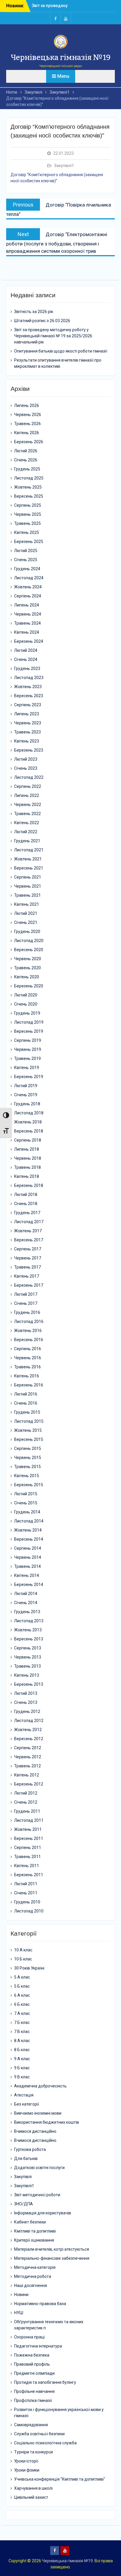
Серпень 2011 (28, 1848)
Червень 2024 (28, 614)
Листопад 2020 (29, 941)
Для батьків (26, 2159)
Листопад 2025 (29, 478)
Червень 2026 (28, 415)
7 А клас (22, 2013)
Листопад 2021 (29, 850)
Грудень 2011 (27, 1811)
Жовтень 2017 (28, 1231)
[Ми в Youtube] (66, 18)
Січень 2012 (26, 1802)
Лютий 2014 (26, 1594)
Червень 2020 (28, 959)
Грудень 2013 (27, 1612)
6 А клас (22, 1995)
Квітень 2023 (27, 741)
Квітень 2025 (27, 532)
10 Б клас (23, 1959)
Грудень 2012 (27, 1711)
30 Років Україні (29, 1968)
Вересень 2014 (29, 1539)
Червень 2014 (28, 1557)
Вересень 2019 (29, 1031)
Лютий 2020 (26, 995)
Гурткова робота (30, 2149)
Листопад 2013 (29, 1621)
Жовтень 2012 (28, 1730)
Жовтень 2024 (28, 587)
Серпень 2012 (28, 1748)
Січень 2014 (26, 1603)
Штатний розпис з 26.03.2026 (42, 321)
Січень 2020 (26, 1004)
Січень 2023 (26, 768)
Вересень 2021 (29, 868)
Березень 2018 (29, 1185)
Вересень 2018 (29, 1131)
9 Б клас (22, 2068)
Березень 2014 (29, 1585)
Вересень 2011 (29, 1838)
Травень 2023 (27, 732)
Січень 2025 (26, 560)
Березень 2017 (29, 1285)
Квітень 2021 (27, 904)
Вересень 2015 (29, 1439)
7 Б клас (22, 2022)
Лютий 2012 (26, 1793)
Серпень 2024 (28, 596)
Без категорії (27, 2104)
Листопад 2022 (29, 777)
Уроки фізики (27, 2470)
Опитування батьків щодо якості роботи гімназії (61, 351)
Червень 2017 (28, 1258)
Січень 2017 (26, 1303)
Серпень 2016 (28, 1349)
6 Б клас (22, 2004)
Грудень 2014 (27, 1512)
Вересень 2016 (29, 1340)
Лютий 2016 (26, 1394)
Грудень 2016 (27, 1312)
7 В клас (22, 2032)
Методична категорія (35, 2267)
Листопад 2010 (29, 1911)
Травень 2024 (27, 623)
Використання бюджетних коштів (47, 2122)
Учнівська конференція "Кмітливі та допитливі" (60, 2479)
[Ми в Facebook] (56, 18)
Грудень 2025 (27, 469)
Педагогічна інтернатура (38, 2346)
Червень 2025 (28, 514)
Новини (21, 2295)
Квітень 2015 (27, 1476)
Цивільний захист (31, 2497)
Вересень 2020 (29, 950)
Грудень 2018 (27, 1104)
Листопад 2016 (29, 1321)
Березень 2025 (29, 542)
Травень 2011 (27, 1857)
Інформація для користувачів (43, 2213)
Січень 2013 (26, 1702)
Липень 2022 (27, 795)
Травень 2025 (27, 523)
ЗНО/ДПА (23, 2204)
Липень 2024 (27, 605)
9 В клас (22, 2077)
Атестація (24, 2095)
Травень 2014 (27, 1566)
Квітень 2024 (27, 632)
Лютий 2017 (26, 1294)
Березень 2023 (29, 750)
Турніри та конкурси (33, 2452)
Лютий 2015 (26, 1494)
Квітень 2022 (27, 823)
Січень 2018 (26, 1204)
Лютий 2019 (26, 1086)
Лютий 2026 (26, 451)
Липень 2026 (27, 405)
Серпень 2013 (28, 1648)
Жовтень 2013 (28, 1630)
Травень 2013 (27, 1666)
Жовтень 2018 (28, 1122)
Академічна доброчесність (40, 2086)
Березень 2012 (29, 1784)
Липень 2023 (27, 714)
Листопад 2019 (29, 1022)
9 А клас (22, 2059)
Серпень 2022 (28, 786)
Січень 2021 (26, 922)
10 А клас (23, 1950)
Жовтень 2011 (28, 1829)
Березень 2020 (29, 986)
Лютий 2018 (26, 1195)
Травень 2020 (27, 968)
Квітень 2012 (27, 1775)
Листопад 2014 (29, 1521)
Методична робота (33, 2276)
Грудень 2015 (27, 1412)
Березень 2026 (29, 442)
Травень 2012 (27, 1766)
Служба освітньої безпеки (39, 2434)
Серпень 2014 (28, 1548)
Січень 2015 (26, 1503)
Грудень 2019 (27, 1013)
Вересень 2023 (29, 696)
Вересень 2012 (29, 1739)
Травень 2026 (27, 424)
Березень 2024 (29, 641)
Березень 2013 (29, 1684)
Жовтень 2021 (28, 859)
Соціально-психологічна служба (45, 2443)
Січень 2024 (26, 659)
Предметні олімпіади (34, 2373)
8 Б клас (22, 2050)
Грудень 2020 (27, 932)
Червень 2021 (28, 886)
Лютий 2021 (26, 913)
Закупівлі (23, 2177)
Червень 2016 (28, 1358)
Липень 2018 (27, 1149)
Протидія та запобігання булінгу (45, 2382)
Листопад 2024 (29, 578)
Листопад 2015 (29, 1421)
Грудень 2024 (27, 569)
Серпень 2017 (28, 1249)
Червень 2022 (28, 805)
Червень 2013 (28, 1657)
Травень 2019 (27, 1058)
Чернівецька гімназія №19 (60, 57)
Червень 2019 (28, 1049)
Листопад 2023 (29, 678)
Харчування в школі (33, 2488)
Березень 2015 (29, 1485)
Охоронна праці (29, 2337)
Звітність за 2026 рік (52, 6)
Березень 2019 (29, 1077)
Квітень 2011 (27, 1866)
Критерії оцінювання (34, 2240)
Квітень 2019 (27, 1068)
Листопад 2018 (29, 1113)
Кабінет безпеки (30, 2222)
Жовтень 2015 (28, 1430)
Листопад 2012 (29, 1721)
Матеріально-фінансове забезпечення (52, 2258)
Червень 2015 (28, 1458)
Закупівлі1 (64, 166)
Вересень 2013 (29, 1639)
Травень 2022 (27, 814)
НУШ (19, 2313)
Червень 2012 (28, 1757)
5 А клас (22, 1977)
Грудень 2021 (27, 841)
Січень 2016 (26, 1403)
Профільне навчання (34, 2391)
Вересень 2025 (29, 496)
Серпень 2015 (28, 1448)
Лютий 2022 (26, 832)
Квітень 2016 (27, 1376)
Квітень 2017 (27, 1276)
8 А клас (22, 2041)
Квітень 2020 (27, 977)
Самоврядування (31, 2425)
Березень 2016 (29, 1385)
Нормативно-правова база (40, 2304)
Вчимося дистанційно (35, 2131)
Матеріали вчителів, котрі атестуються (52, 2249)
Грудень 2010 (27, 1902)
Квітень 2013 (27, 1675)
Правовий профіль (32, 2364)
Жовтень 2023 (28, 687)
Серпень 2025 (28, 505)
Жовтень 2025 (28, 487)
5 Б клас (22, 1986)
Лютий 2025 (26, 551)
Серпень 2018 (28, 1140)
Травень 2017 (27, 1267)
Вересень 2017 (29, 1240)
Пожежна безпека (32, 2355)
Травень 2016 (27, 1367)
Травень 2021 (27, 895)
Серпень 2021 (28, 877)
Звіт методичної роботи (37, 2195)
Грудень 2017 (27, 1213)
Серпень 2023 (28, 705)
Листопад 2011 (29, 1820)
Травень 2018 (27, 1167)
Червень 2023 (28, 723)
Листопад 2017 (29, 1222)
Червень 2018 (28, 1158)
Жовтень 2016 (28, 1331)
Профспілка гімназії (33, 2400)
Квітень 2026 (27, 433)
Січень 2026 (26, 460)
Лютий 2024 (26, 650)
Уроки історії (26, 2461)
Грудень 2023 (27, 669)
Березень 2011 (29, 1875)
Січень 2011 (26, 1893)
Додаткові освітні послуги (39, 2168)
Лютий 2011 (26, 1884)
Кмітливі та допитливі (35, 2231)
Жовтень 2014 (28, 1530)
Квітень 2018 (27, 1176)
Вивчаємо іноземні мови (38, 2113)
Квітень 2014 (27, 1575)
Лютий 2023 (26, 759)
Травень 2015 (27, 1467)
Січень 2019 (26, 1095)
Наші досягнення (31, 2285)
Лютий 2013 (26, 1693)
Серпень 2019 (28, 1040)
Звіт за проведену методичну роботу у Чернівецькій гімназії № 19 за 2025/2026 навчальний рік (53, 336)
